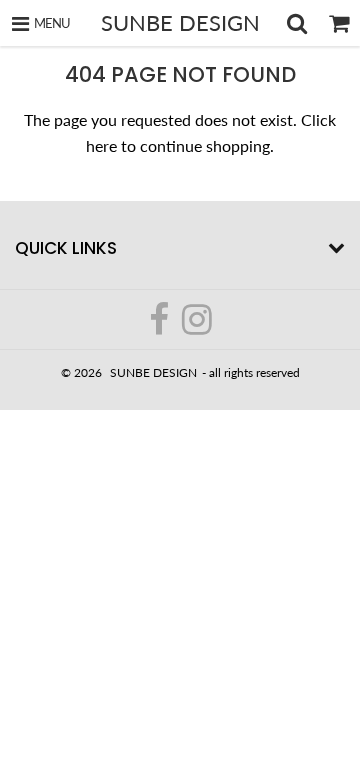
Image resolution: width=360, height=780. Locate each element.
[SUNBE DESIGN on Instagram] (197, 327)
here (101, 145)
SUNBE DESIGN (180, 22)
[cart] (339, 23)
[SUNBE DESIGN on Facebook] (160, 327)
